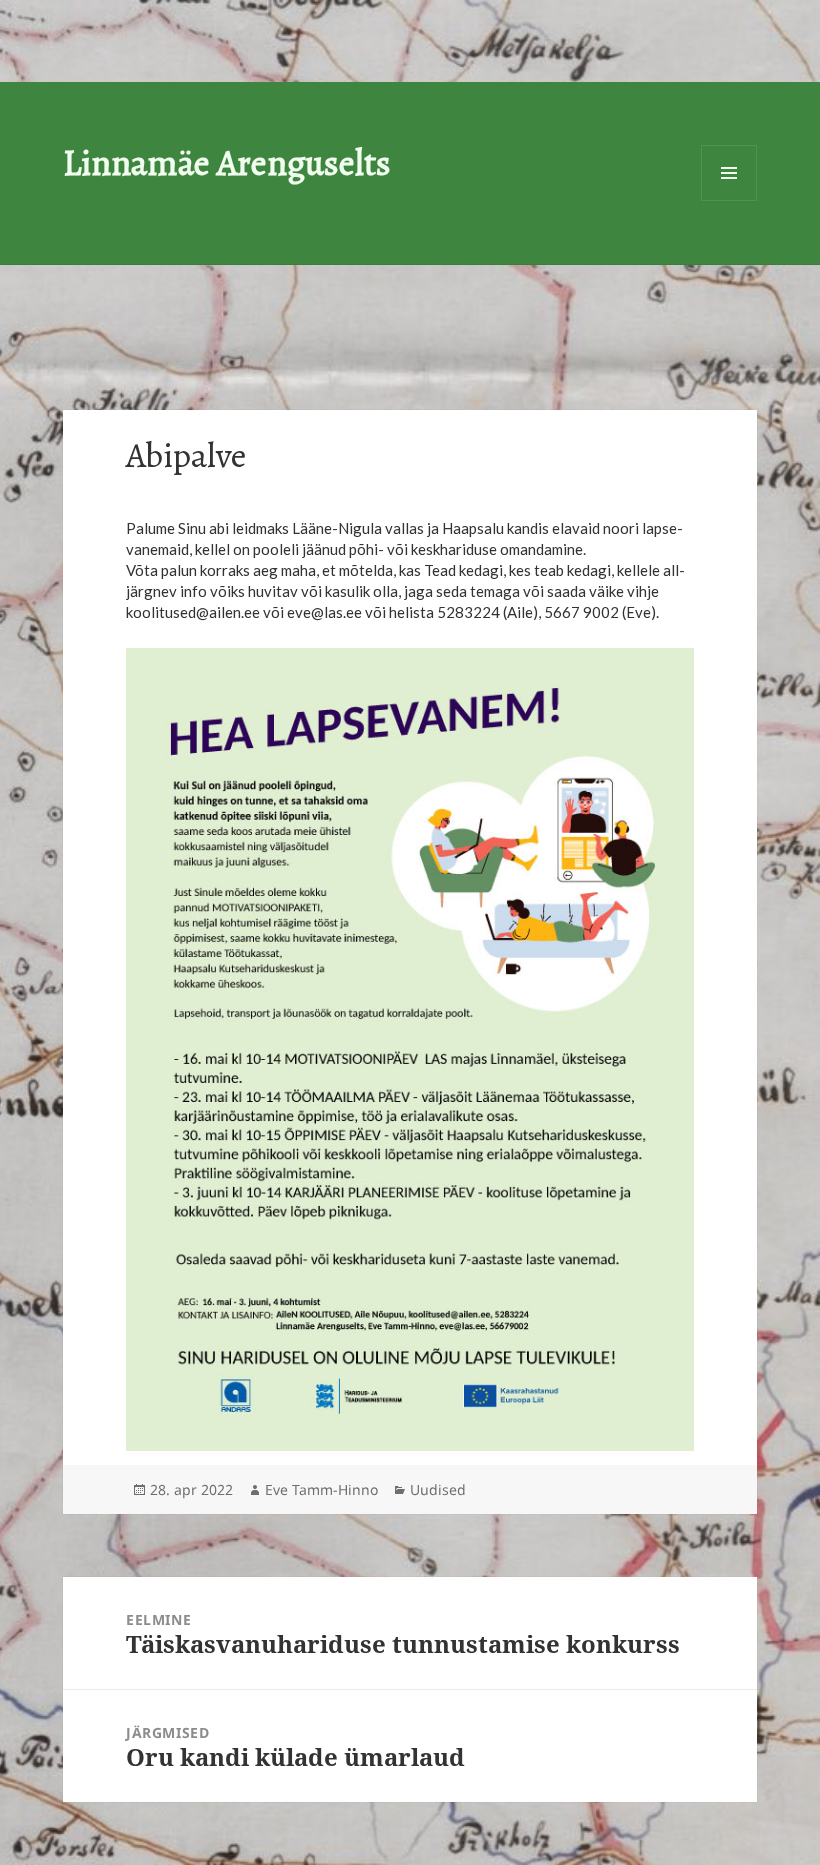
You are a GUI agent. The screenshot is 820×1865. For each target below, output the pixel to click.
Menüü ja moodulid (729, 173)
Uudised (438, 1489)
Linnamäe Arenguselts (227, 162)
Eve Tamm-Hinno (321, 1489)
